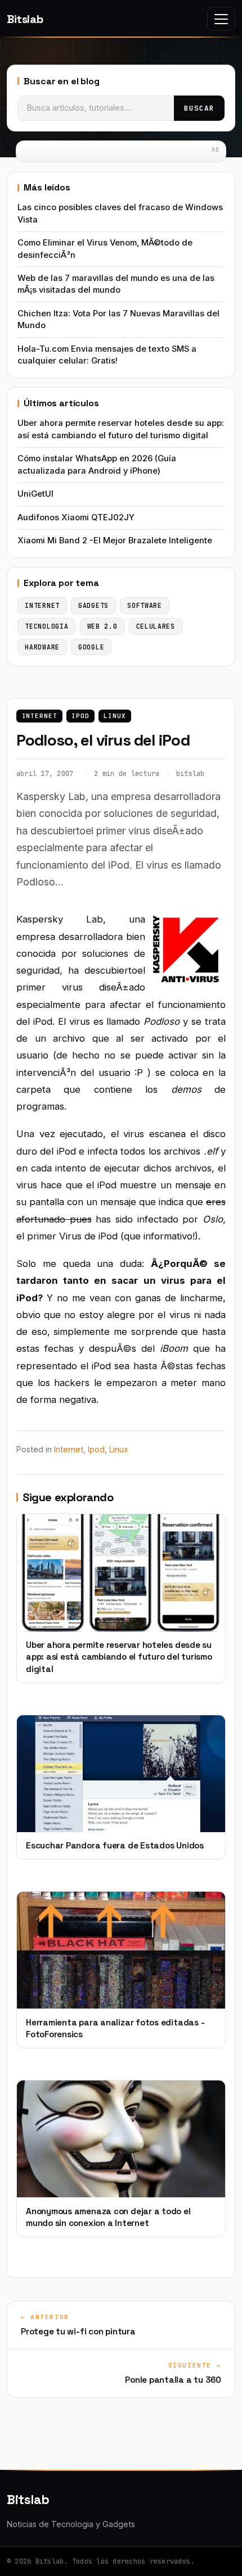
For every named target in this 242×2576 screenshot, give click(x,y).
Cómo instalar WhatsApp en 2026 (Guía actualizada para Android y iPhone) (97, 464)
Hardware (42, 647)
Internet (40, 716)
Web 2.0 (102, 626)
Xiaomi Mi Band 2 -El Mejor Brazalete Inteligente (115, 540)
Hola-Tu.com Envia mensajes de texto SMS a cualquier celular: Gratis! (107, 355)
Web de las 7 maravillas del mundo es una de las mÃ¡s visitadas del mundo (116, 284)
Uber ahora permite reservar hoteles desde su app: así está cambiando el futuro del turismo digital (121, 429)
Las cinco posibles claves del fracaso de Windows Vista (120, 213)
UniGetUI (35, 494)
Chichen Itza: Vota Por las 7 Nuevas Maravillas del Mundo (118, 319)
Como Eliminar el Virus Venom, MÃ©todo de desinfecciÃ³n (105, 249)
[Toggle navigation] (221, 19)
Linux (115, 716)
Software (145, 605)
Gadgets (93, 605)
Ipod (80, 716)
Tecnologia (46, 626)
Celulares (156, 626)
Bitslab (25, 19)
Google (91, 647)
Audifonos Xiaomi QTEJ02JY (76, 517)
